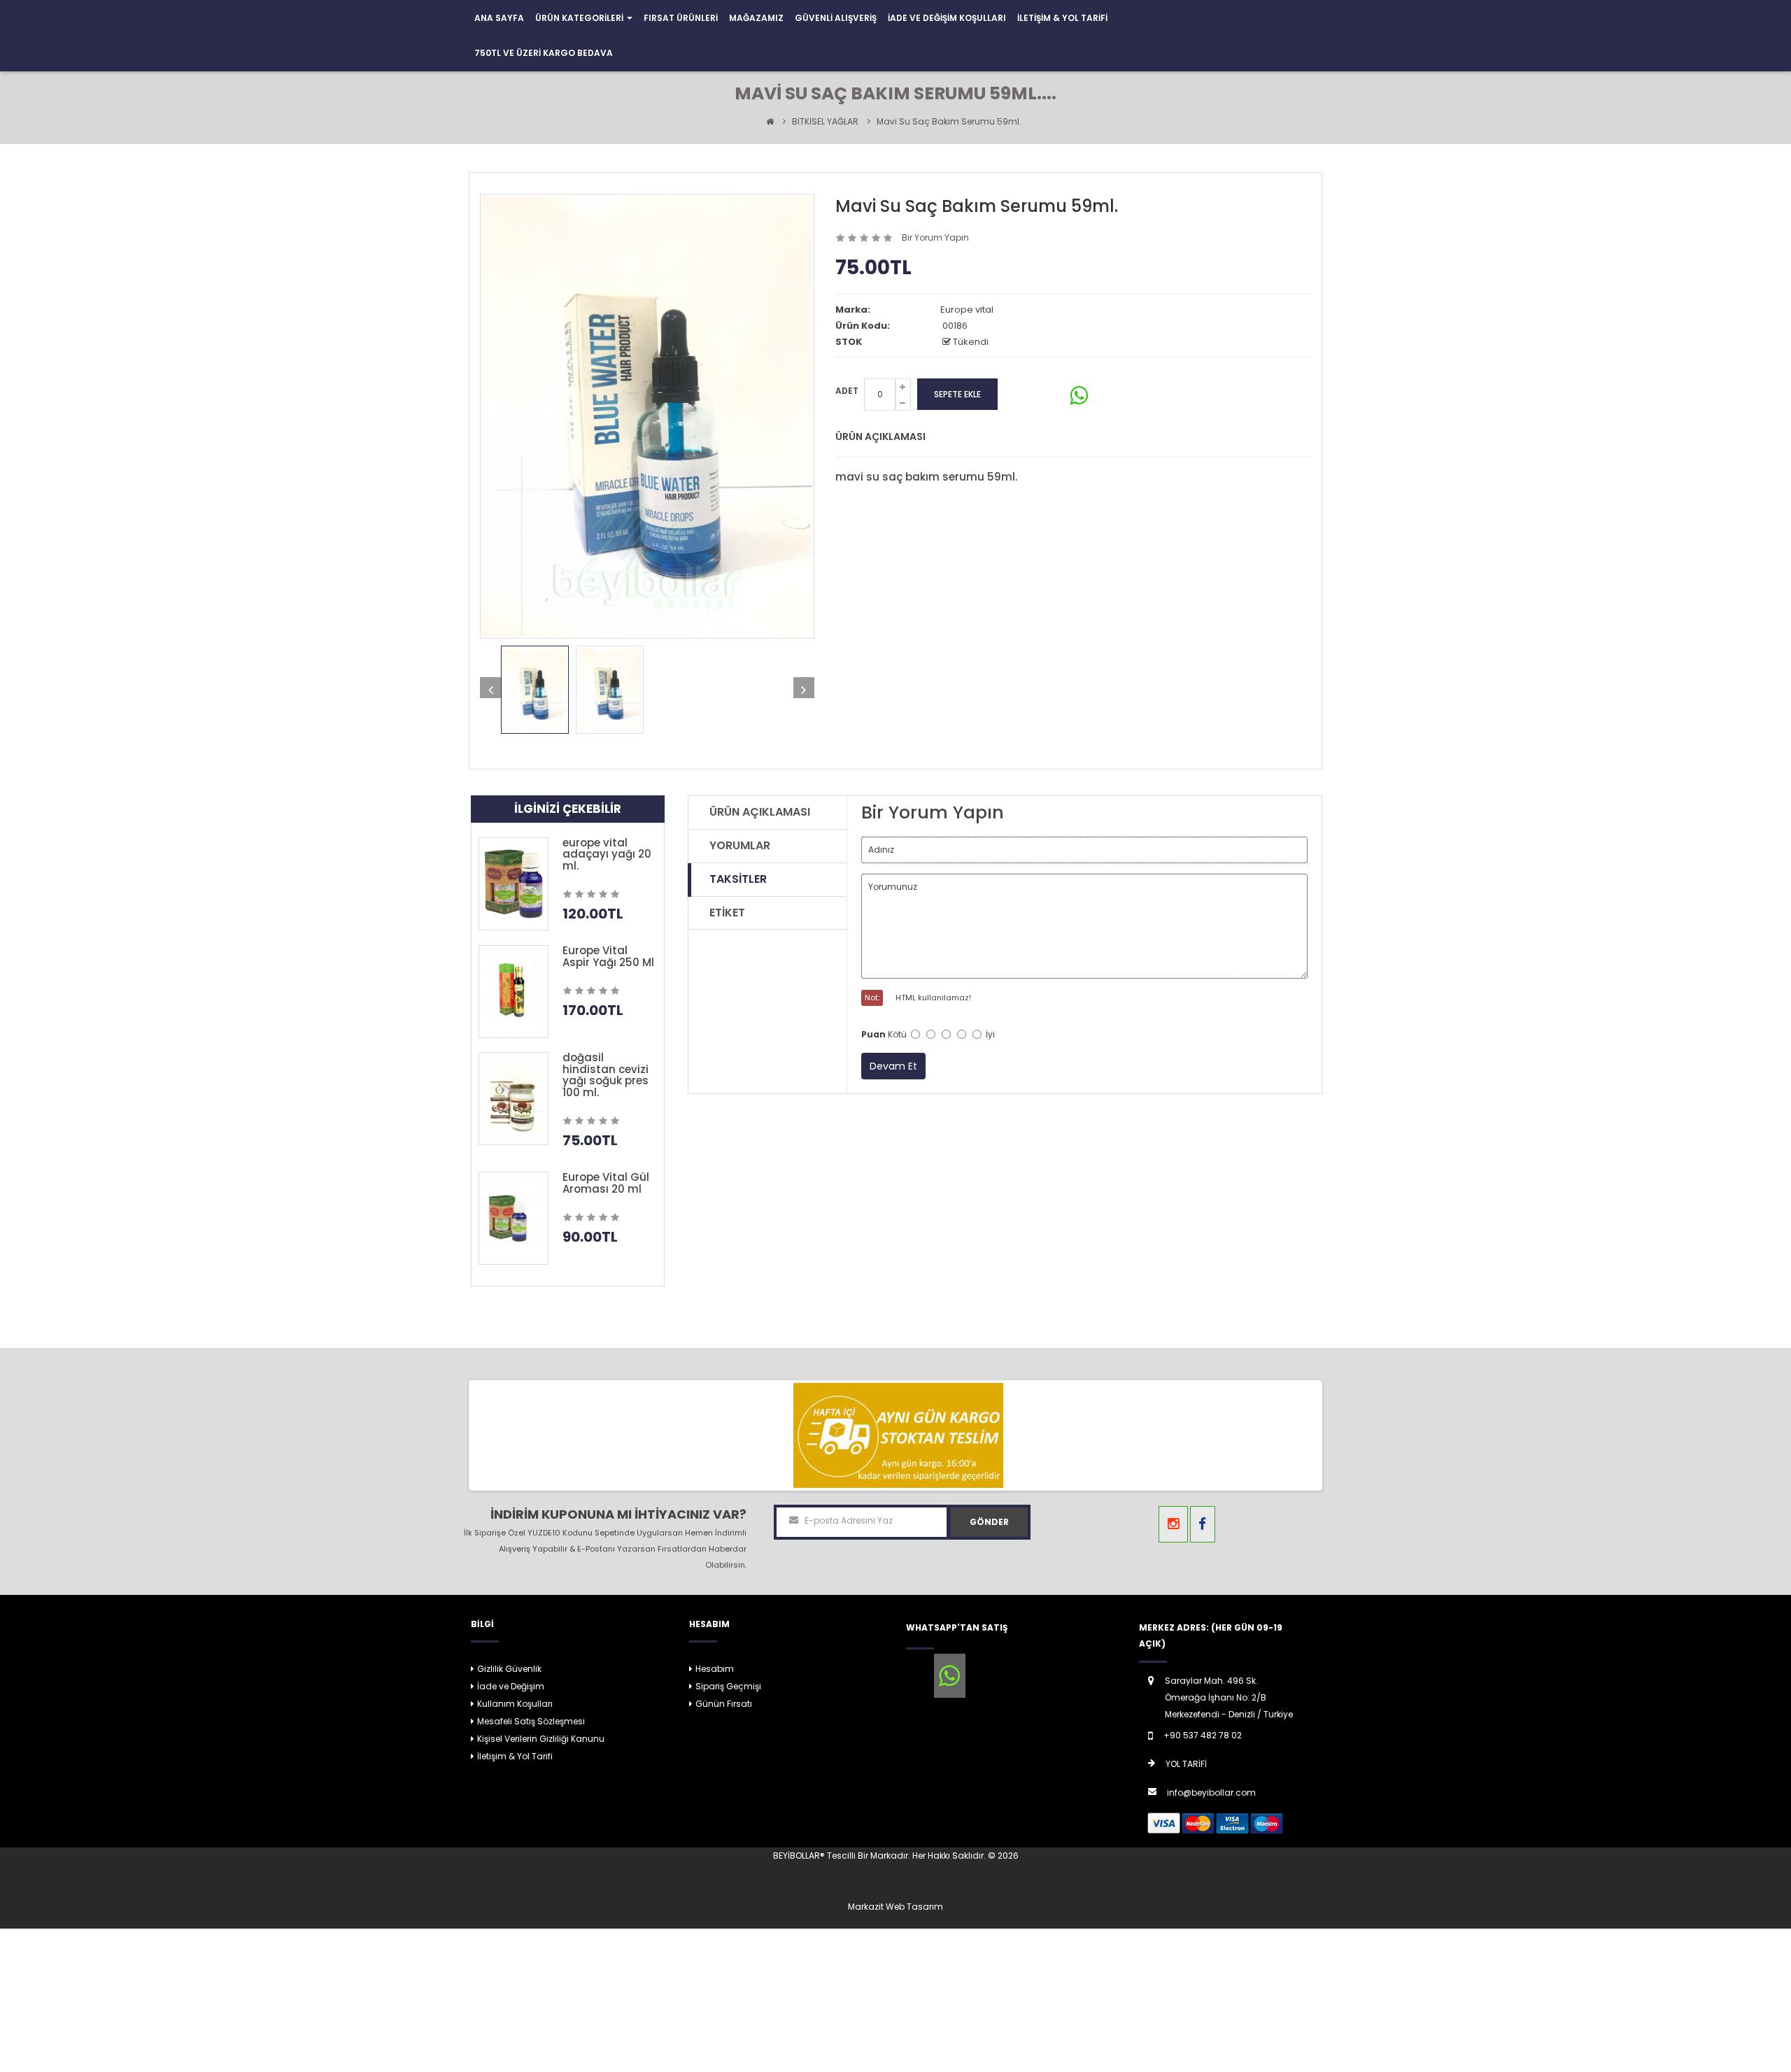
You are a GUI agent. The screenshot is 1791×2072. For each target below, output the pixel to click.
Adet (847, 391)
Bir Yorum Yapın (935, 237)
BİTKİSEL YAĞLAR (825, 121)
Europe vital (967, 310)
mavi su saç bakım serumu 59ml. (949, 121)
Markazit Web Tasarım (895, 1907)
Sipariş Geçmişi (728, 1686)
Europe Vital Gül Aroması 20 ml (606, 1183)
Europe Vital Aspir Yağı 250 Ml (608, 956)
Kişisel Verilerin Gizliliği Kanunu (541, 1739)
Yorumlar (740, 845)
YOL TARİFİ (1186, 1764)
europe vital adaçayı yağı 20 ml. (607, 854)
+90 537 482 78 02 (1203, 1735)
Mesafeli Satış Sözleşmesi (531, 1721)
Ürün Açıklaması (760, 812)
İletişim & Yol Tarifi (515, 1756)
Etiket (727, 913)
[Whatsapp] (950, 1676)
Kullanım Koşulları (515, 1704)
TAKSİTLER (738, 879)
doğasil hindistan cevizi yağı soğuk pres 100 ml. (606, 1075)
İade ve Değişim (511, 1686)
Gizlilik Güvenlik (509, 1669)
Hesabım (715, 1669)
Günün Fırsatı (724, 1704)
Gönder (989, 1522)
